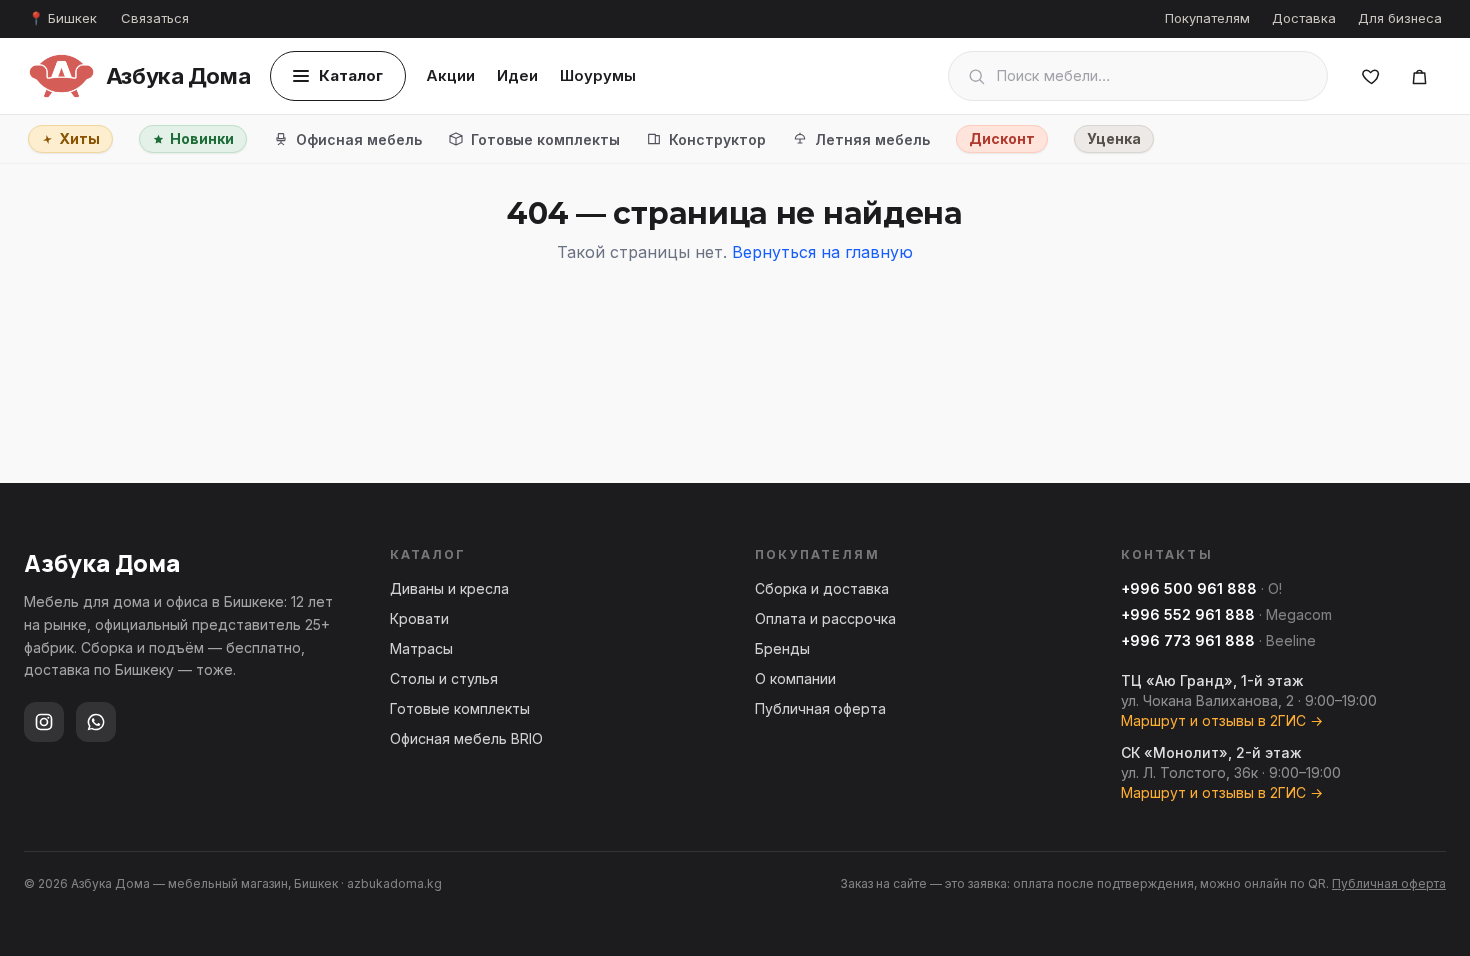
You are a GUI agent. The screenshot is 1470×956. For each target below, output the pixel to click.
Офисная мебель (359, 139)
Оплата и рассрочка (825, 618)
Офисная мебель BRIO (466, 738)
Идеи (517, 75)
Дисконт (1002, 138)
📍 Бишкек (62, 18)
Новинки (202, 138)
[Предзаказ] (1419, 76)
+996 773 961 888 (1188, 640)
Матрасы (421, 648)
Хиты (79, 138)
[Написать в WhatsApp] (96, 722)
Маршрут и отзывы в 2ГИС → (1222, 720)
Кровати (419, 618)
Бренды (782, 648)
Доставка (1304, 18)
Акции (450, 75)
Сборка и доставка (822, 588)
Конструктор (717, 139)
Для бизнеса (1400, 18)
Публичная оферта (820, 708)
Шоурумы (598, 75)
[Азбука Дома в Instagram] (44, 722)
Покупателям (1207, 18)
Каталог (351, 75)
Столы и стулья (444, 678)
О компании (795, 678)
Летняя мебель (872, 139)
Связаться (155, 18)
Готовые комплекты (545, 139)
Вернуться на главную (822, 252)
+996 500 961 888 (1189, 588)
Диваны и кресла (449, 588)
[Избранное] (1371, 76)
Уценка (1114, 138)
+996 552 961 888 (1188, 614)
